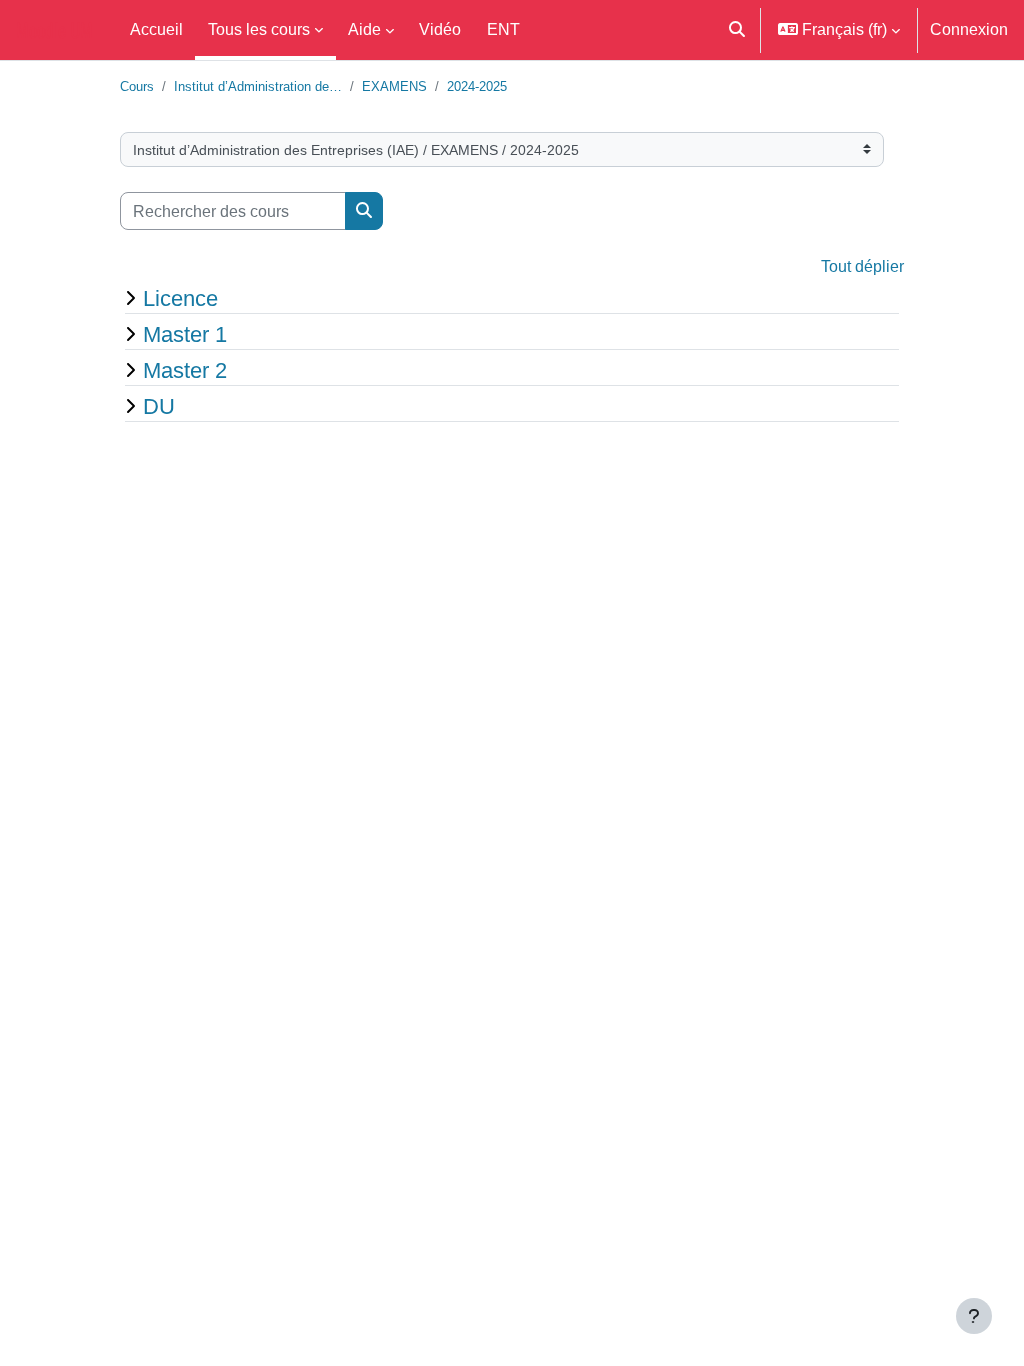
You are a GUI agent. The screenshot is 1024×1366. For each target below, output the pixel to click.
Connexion (969, 29)
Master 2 (185, 370)
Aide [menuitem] (364, 29)
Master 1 (185, 334)
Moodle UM (54, 30)
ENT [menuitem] (503, 29)
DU (159, 406)
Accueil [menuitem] (156, 29)
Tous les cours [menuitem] (259, 29)
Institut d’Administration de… (258, 86)
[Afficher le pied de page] (974, 1316)
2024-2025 (477, 86)
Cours (137, 86)
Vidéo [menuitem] (440, 29)
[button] (738, 30)
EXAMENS (394, 86)
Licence (180, 298)
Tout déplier (862, 266)
